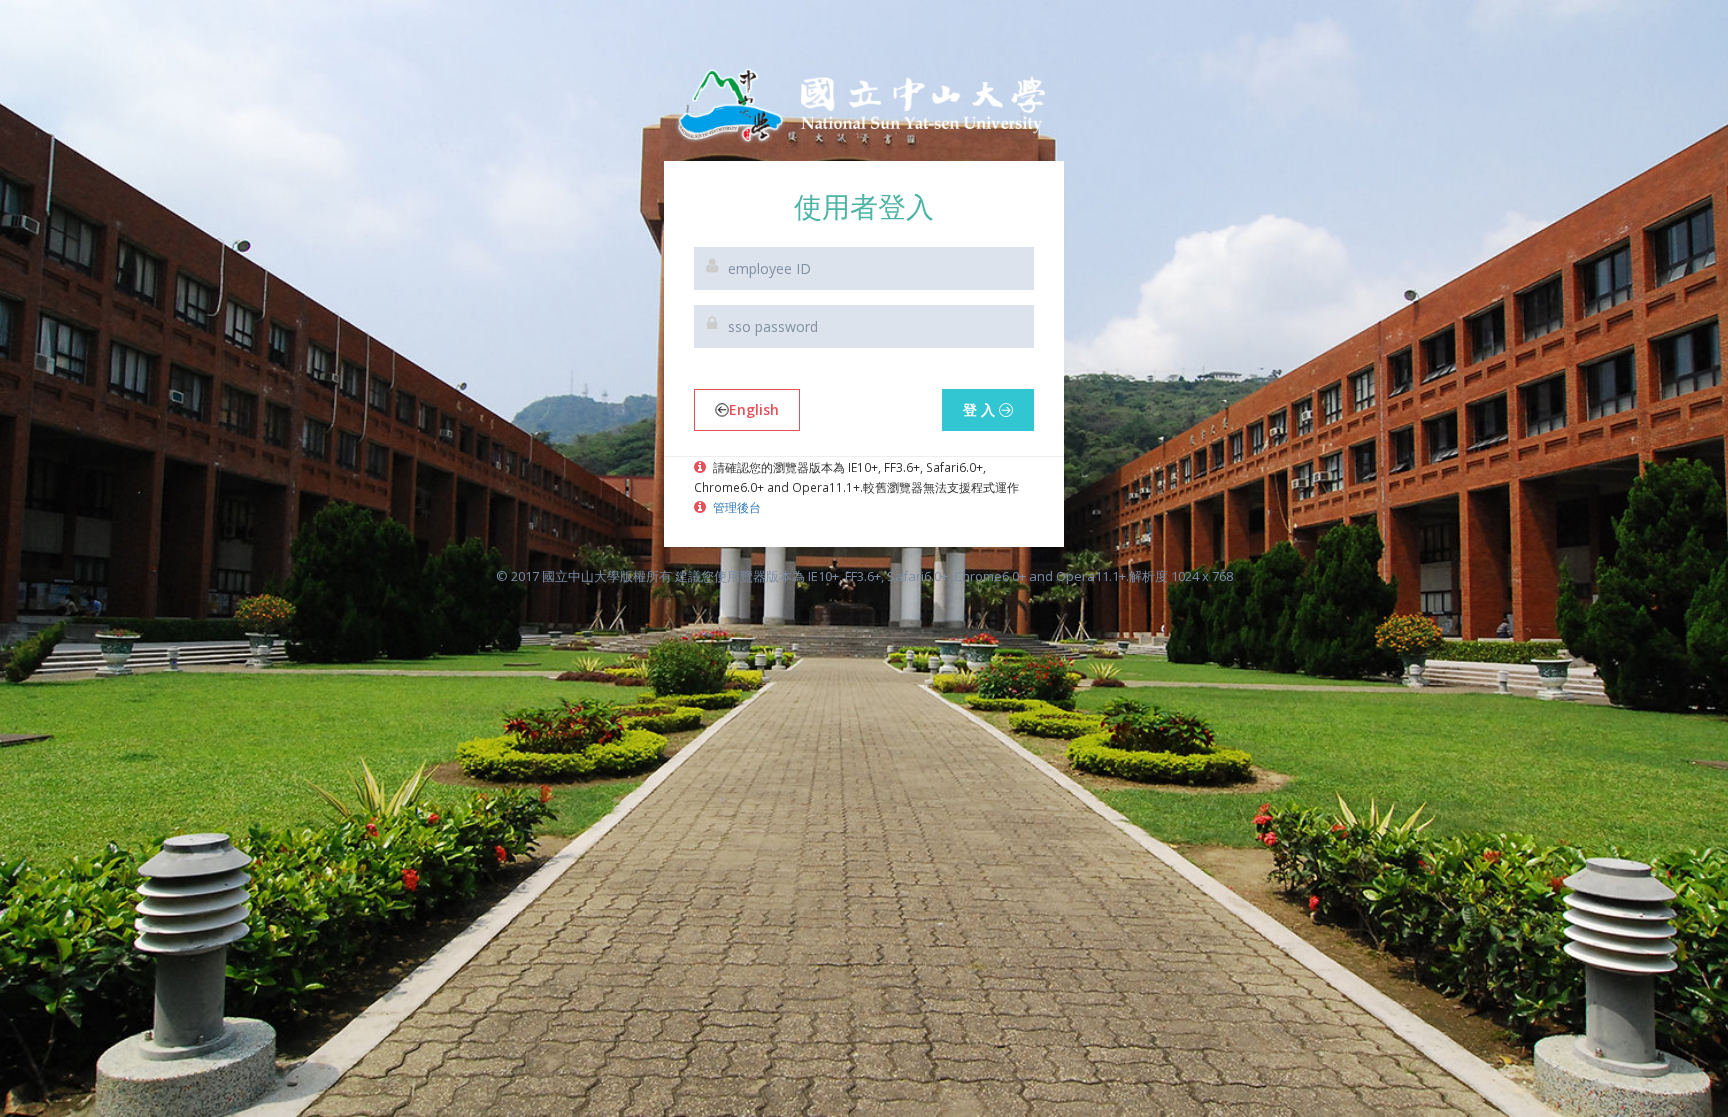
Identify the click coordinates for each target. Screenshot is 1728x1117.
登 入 (981, 409)
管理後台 (735, 507)
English (754, 409)
